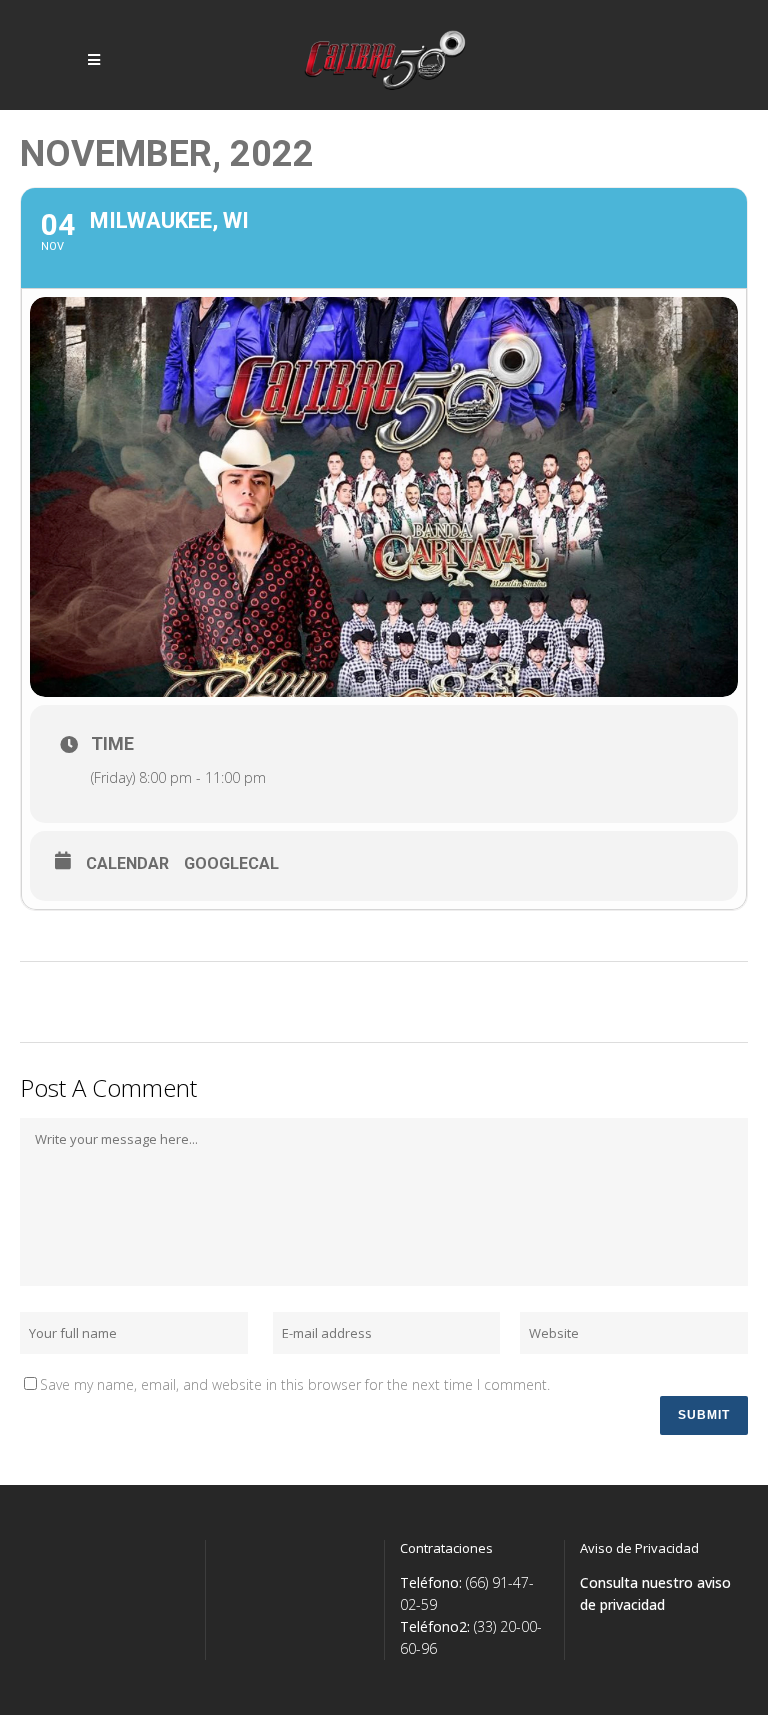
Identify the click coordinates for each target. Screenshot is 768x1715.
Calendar (127, 863)
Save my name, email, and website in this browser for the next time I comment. (295, 1384)
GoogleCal (231, 863)
